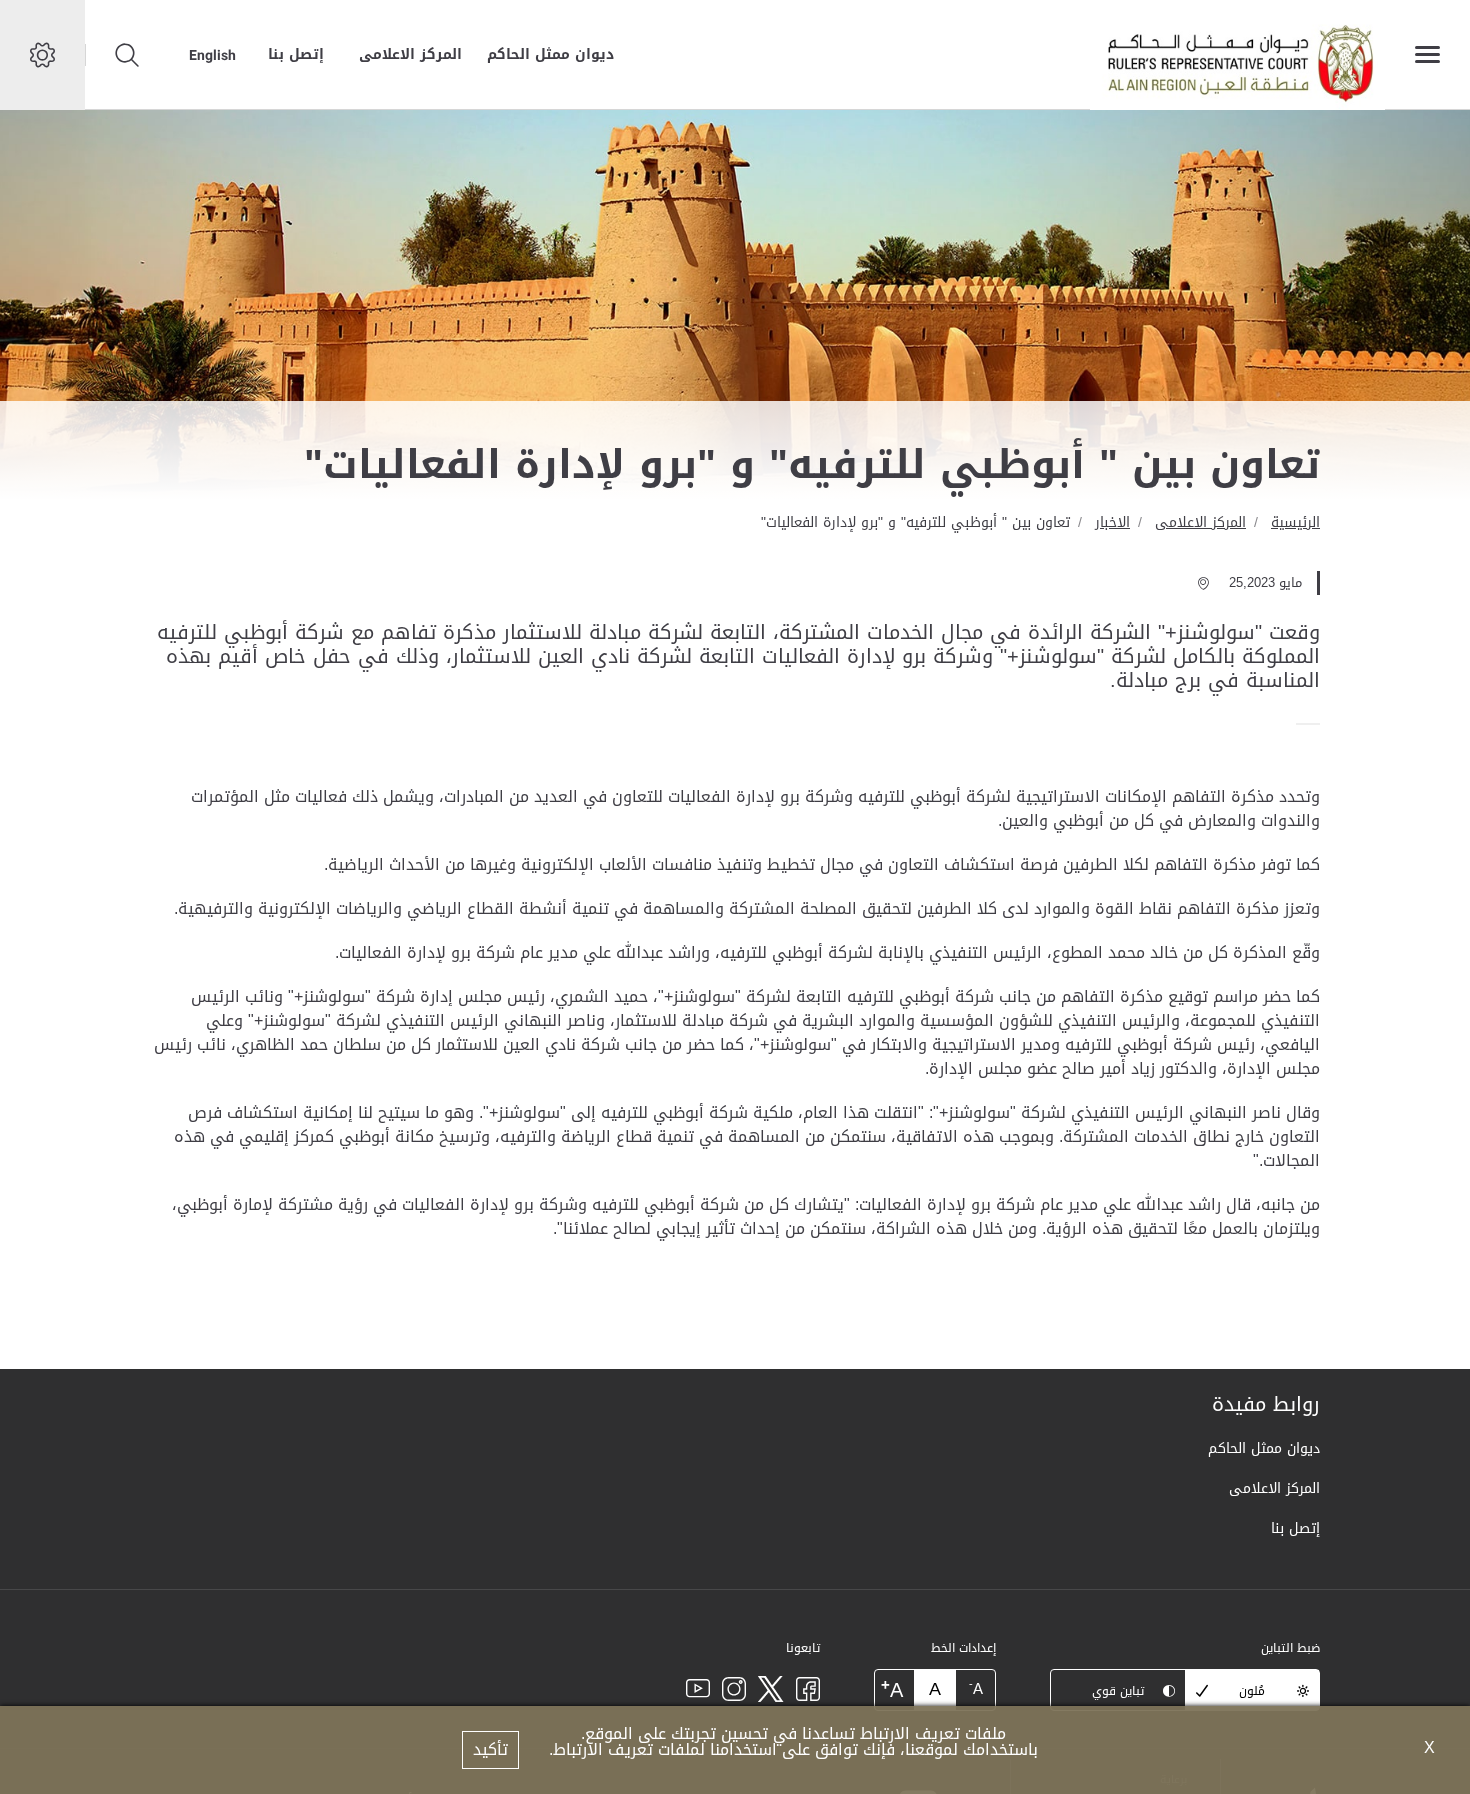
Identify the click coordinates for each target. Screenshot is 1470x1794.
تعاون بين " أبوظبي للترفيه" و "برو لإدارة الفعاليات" (915, 522)
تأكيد (490, 1749)
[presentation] (1314, 724)
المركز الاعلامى (410, 54)
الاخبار (1112, 522)
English (212, 55)
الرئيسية (1295, 522)
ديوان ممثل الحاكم (550, 54)
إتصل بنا (296, 54)
